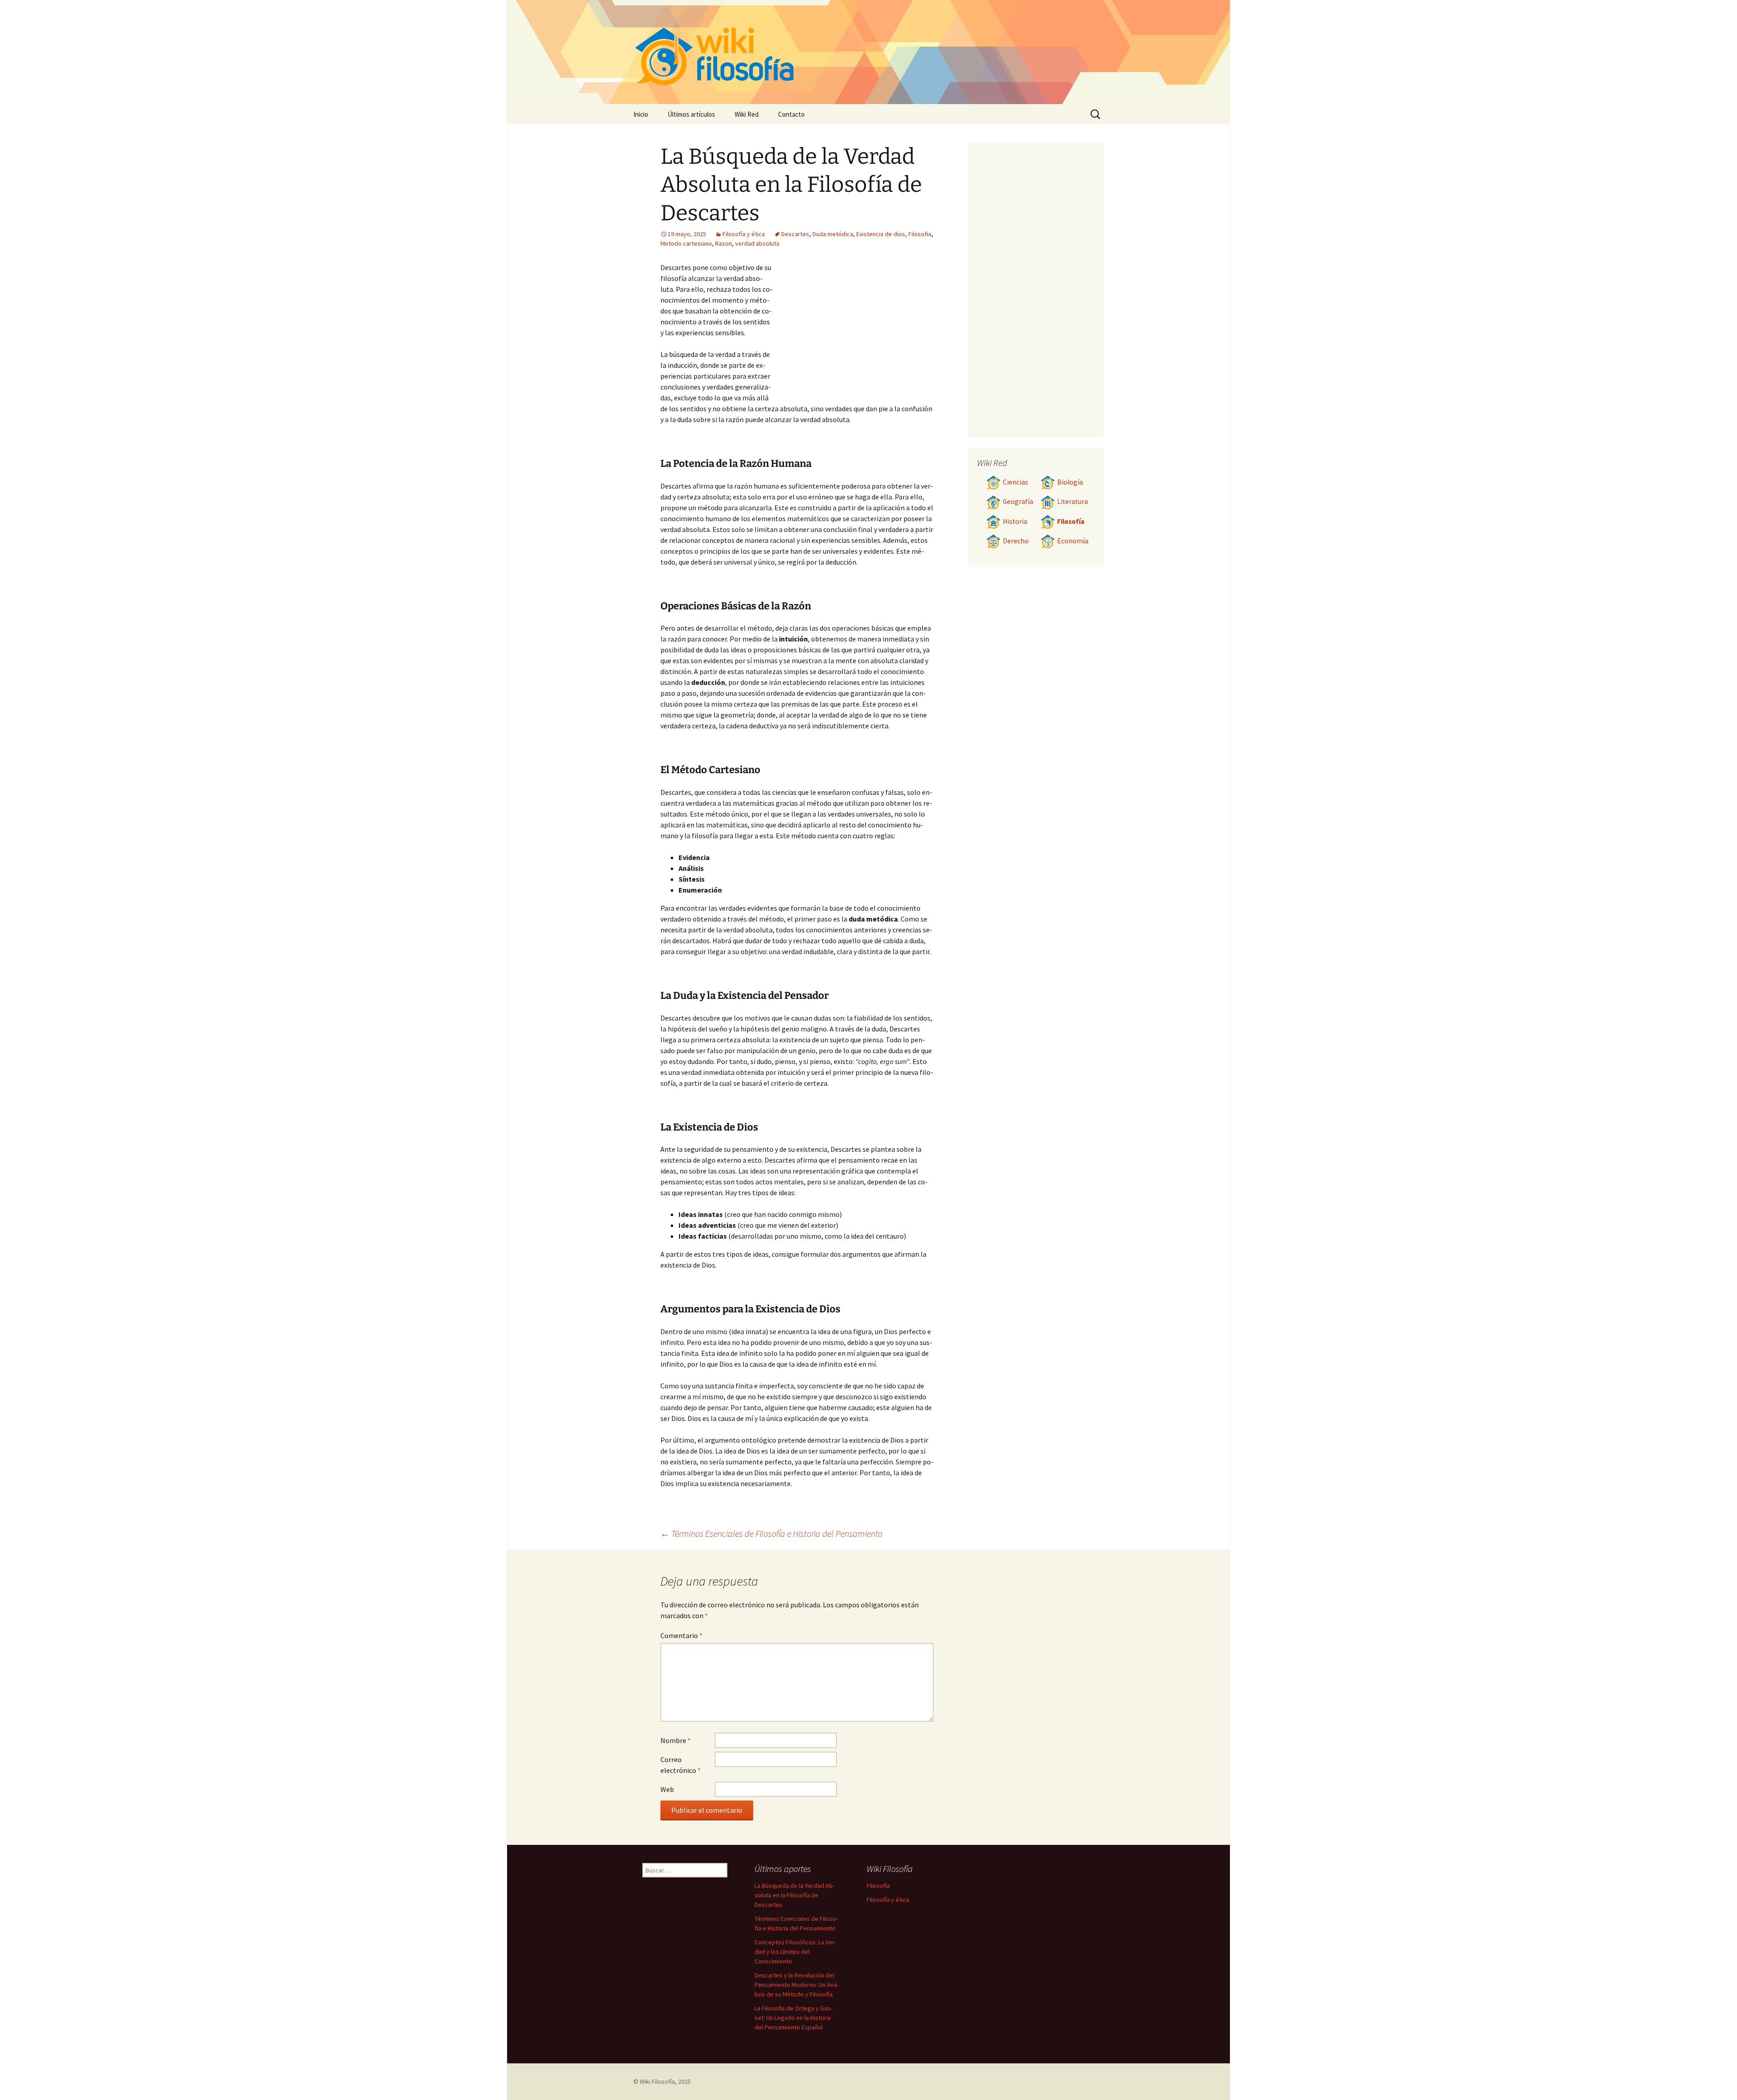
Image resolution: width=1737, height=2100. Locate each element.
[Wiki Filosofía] (868, 52)
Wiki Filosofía (657, 2081)
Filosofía (1071, 521)
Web (667, 1789)
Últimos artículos (691, 114)
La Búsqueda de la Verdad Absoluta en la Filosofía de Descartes (795, 1895)
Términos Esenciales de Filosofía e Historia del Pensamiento (771, 1533)
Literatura (1073, 501)
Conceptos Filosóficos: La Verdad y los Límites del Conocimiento (795, 1952)
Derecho (1016, 541)
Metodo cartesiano (686, 243)
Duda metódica (833, 234)
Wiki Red (747, 114)
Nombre (676, 1740)
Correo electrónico (681, 1765)
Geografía (1018, 501)
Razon (724, 243)
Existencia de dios (881, 234)
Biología (1070, 482)
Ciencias (1016, 482)
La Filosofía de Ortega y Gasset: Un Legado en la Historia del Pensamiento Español (793, 2018)
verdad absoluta (757, 243)
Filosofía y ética (744, 234)
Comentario (681, 1635)
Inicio (641, 114)
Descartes (795, 234)
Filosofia (920, 234)
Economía (1073, 541)
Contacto (791, 114)
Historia (1015, 521)
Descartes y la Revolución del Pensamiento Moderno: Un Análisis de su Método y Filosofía (797, 1985)
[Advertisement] (853, 330)
